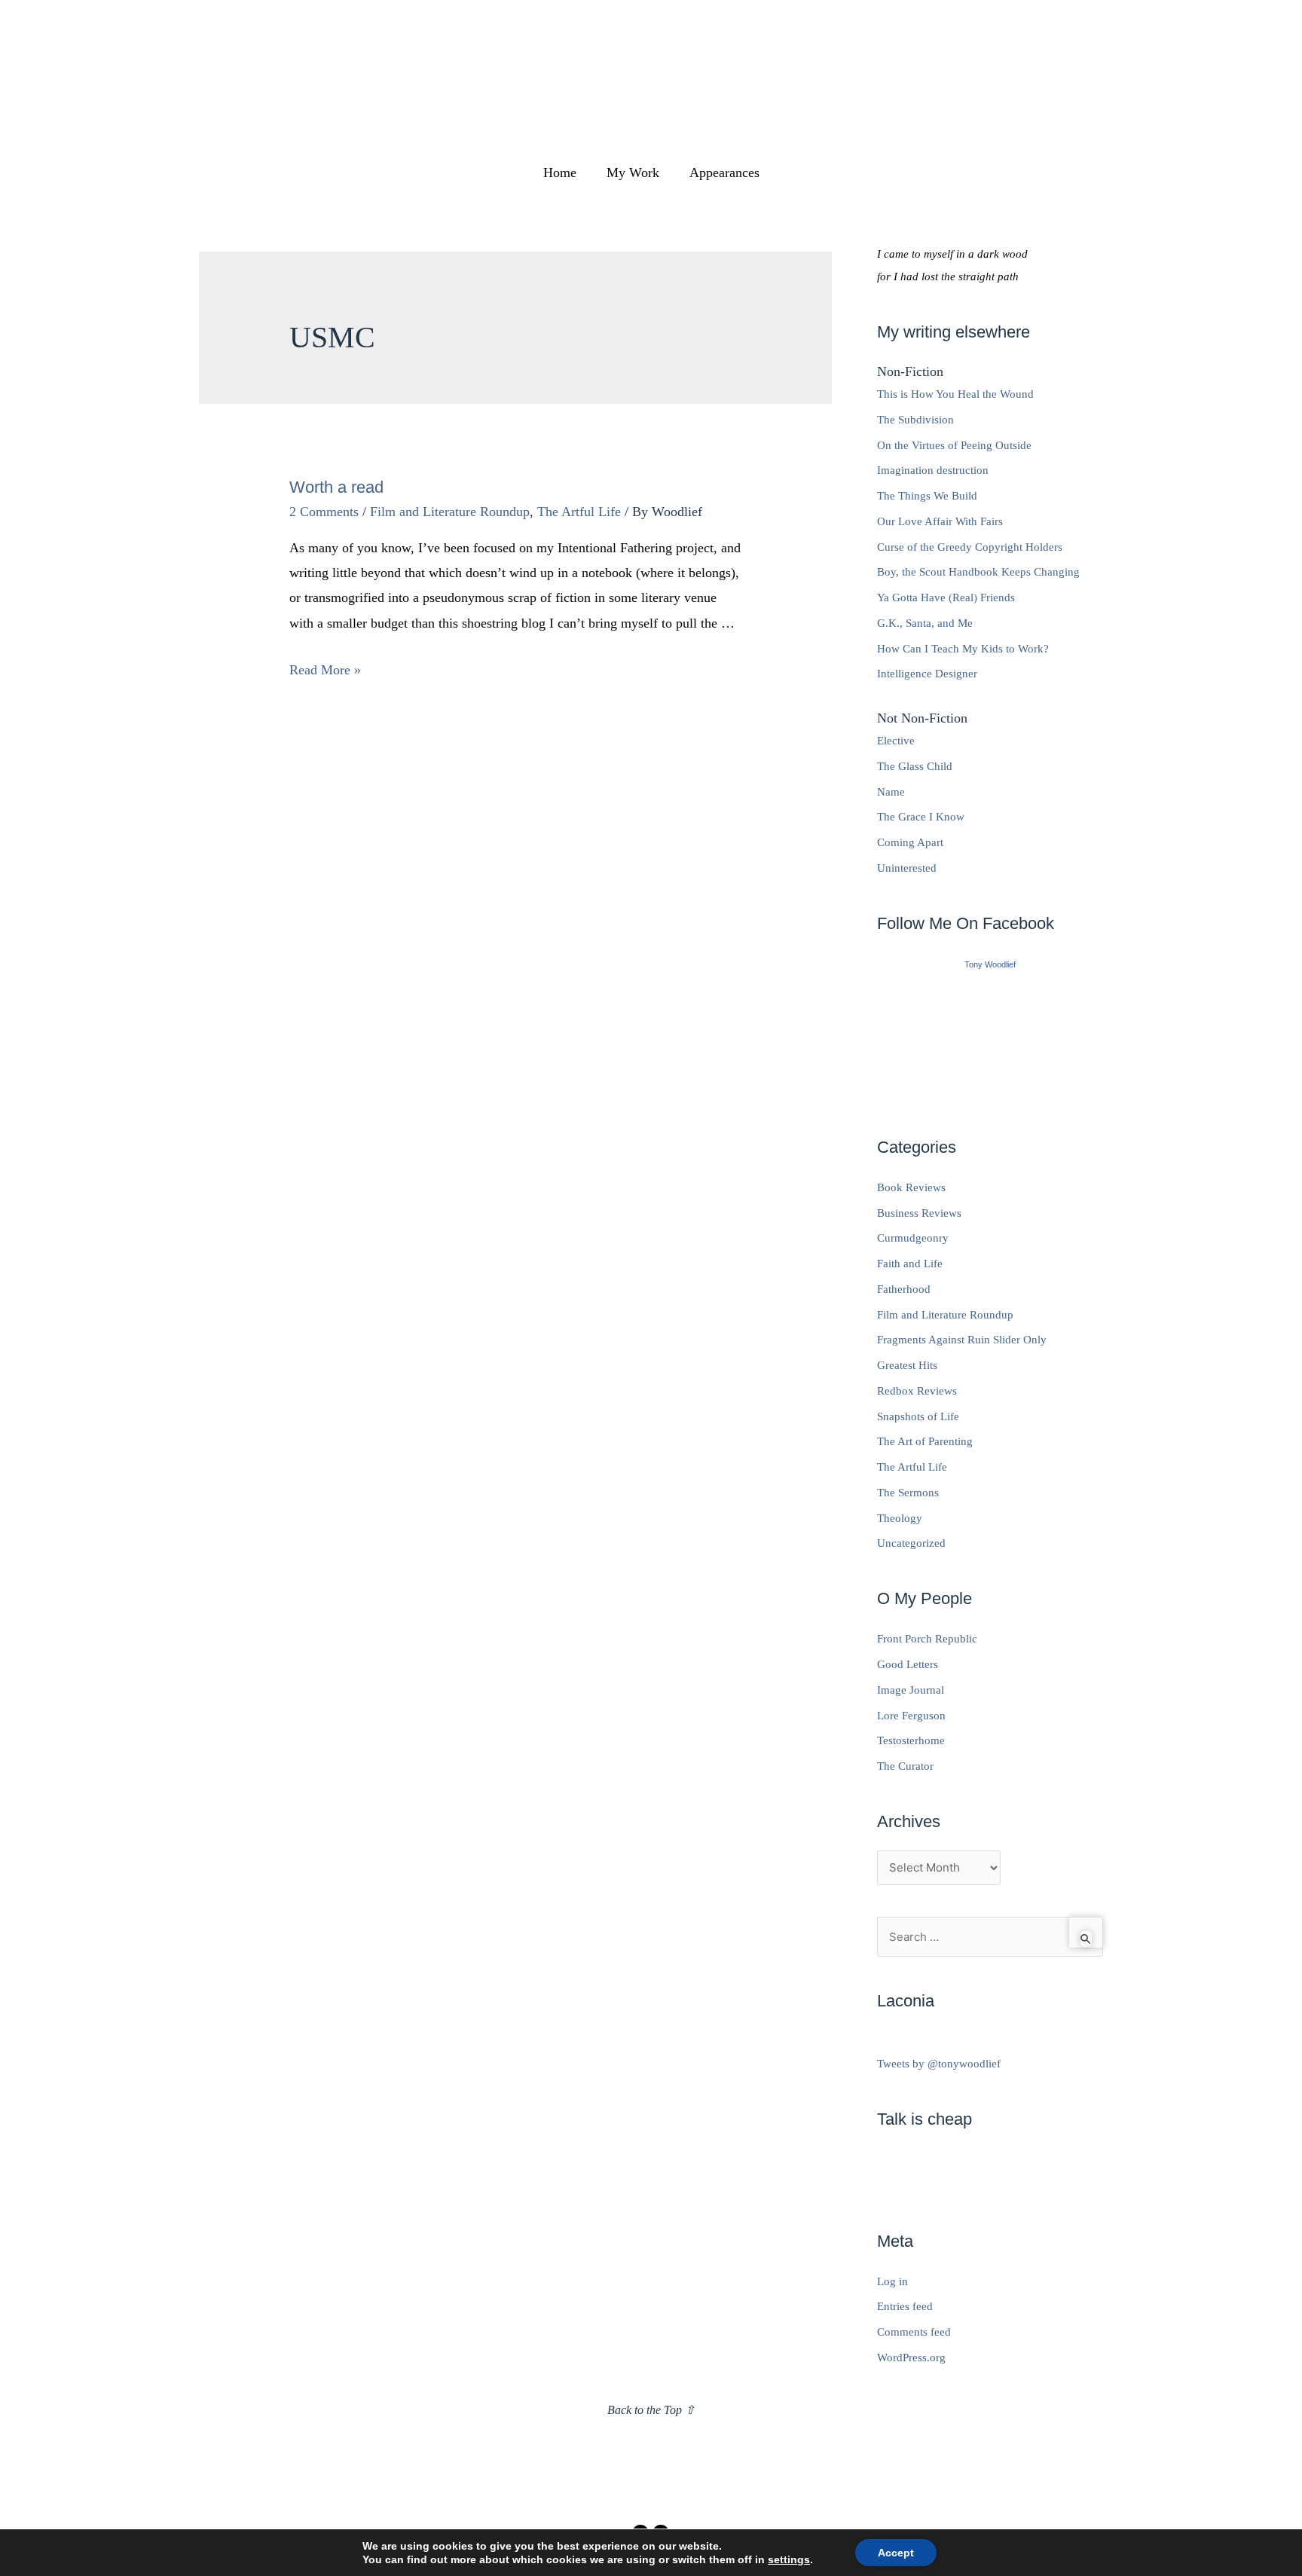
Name (891, 792)
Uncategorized (911, 1543)
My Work (633, 173)
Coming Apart (910, 842)
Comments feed (914, 2332)
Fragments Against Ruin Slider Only (962, 1340)
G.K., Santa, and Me (925, 623)
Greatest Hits (907, 1365)
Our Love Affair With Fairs (940, 521)
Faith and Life (910, 1264)
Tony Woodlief (990, 964)
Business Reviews (919, 1213)
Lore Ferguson (911, 1716)
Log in (892, 2281)
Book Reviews (911, 1187)
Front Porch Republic (927, 1639)
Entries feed (905, 2306)
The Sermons (908, 1493)
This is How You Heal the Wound (955, 394)
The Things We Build (927, 496)
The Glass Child (915, 766)
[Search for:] (990, 1937)
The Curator (905, 1766)
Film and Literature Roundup (450, 512)
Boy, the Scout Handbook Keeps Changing (978, 572)
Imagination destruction (933, 470)
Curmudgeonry (913, 1238)
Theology (900, 1518)
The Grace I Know (921, 817)
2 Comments (324, 512)
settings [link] (789, 2559)
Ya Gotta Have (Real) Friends (946, 597)
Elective (896, 741)
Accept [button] (896, 2553)
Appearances (724, 173)
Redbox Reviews (917, 1391)
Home (560, 173)
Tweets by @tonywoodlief (939, 2064)
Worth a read (336, 487)
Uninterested (907, 868)
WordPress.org (911, 2358)
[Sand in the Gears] (990, 1037)
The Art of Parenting (925, 1441)
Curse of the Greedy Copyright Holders (970, 547)
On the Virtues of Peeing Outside (954, 445)
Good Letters (908, 1664)
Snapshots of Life (918, 1416)
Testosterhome (911, 1740)
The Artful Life (579, 512)
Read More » (325, 670)
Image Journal (911, 1690)
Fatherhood (904, 1289)
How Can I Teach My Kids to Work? (963, 649)
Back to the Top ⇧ (651, 2410)
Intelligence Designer (927, 674)
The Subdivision (915, 420)
